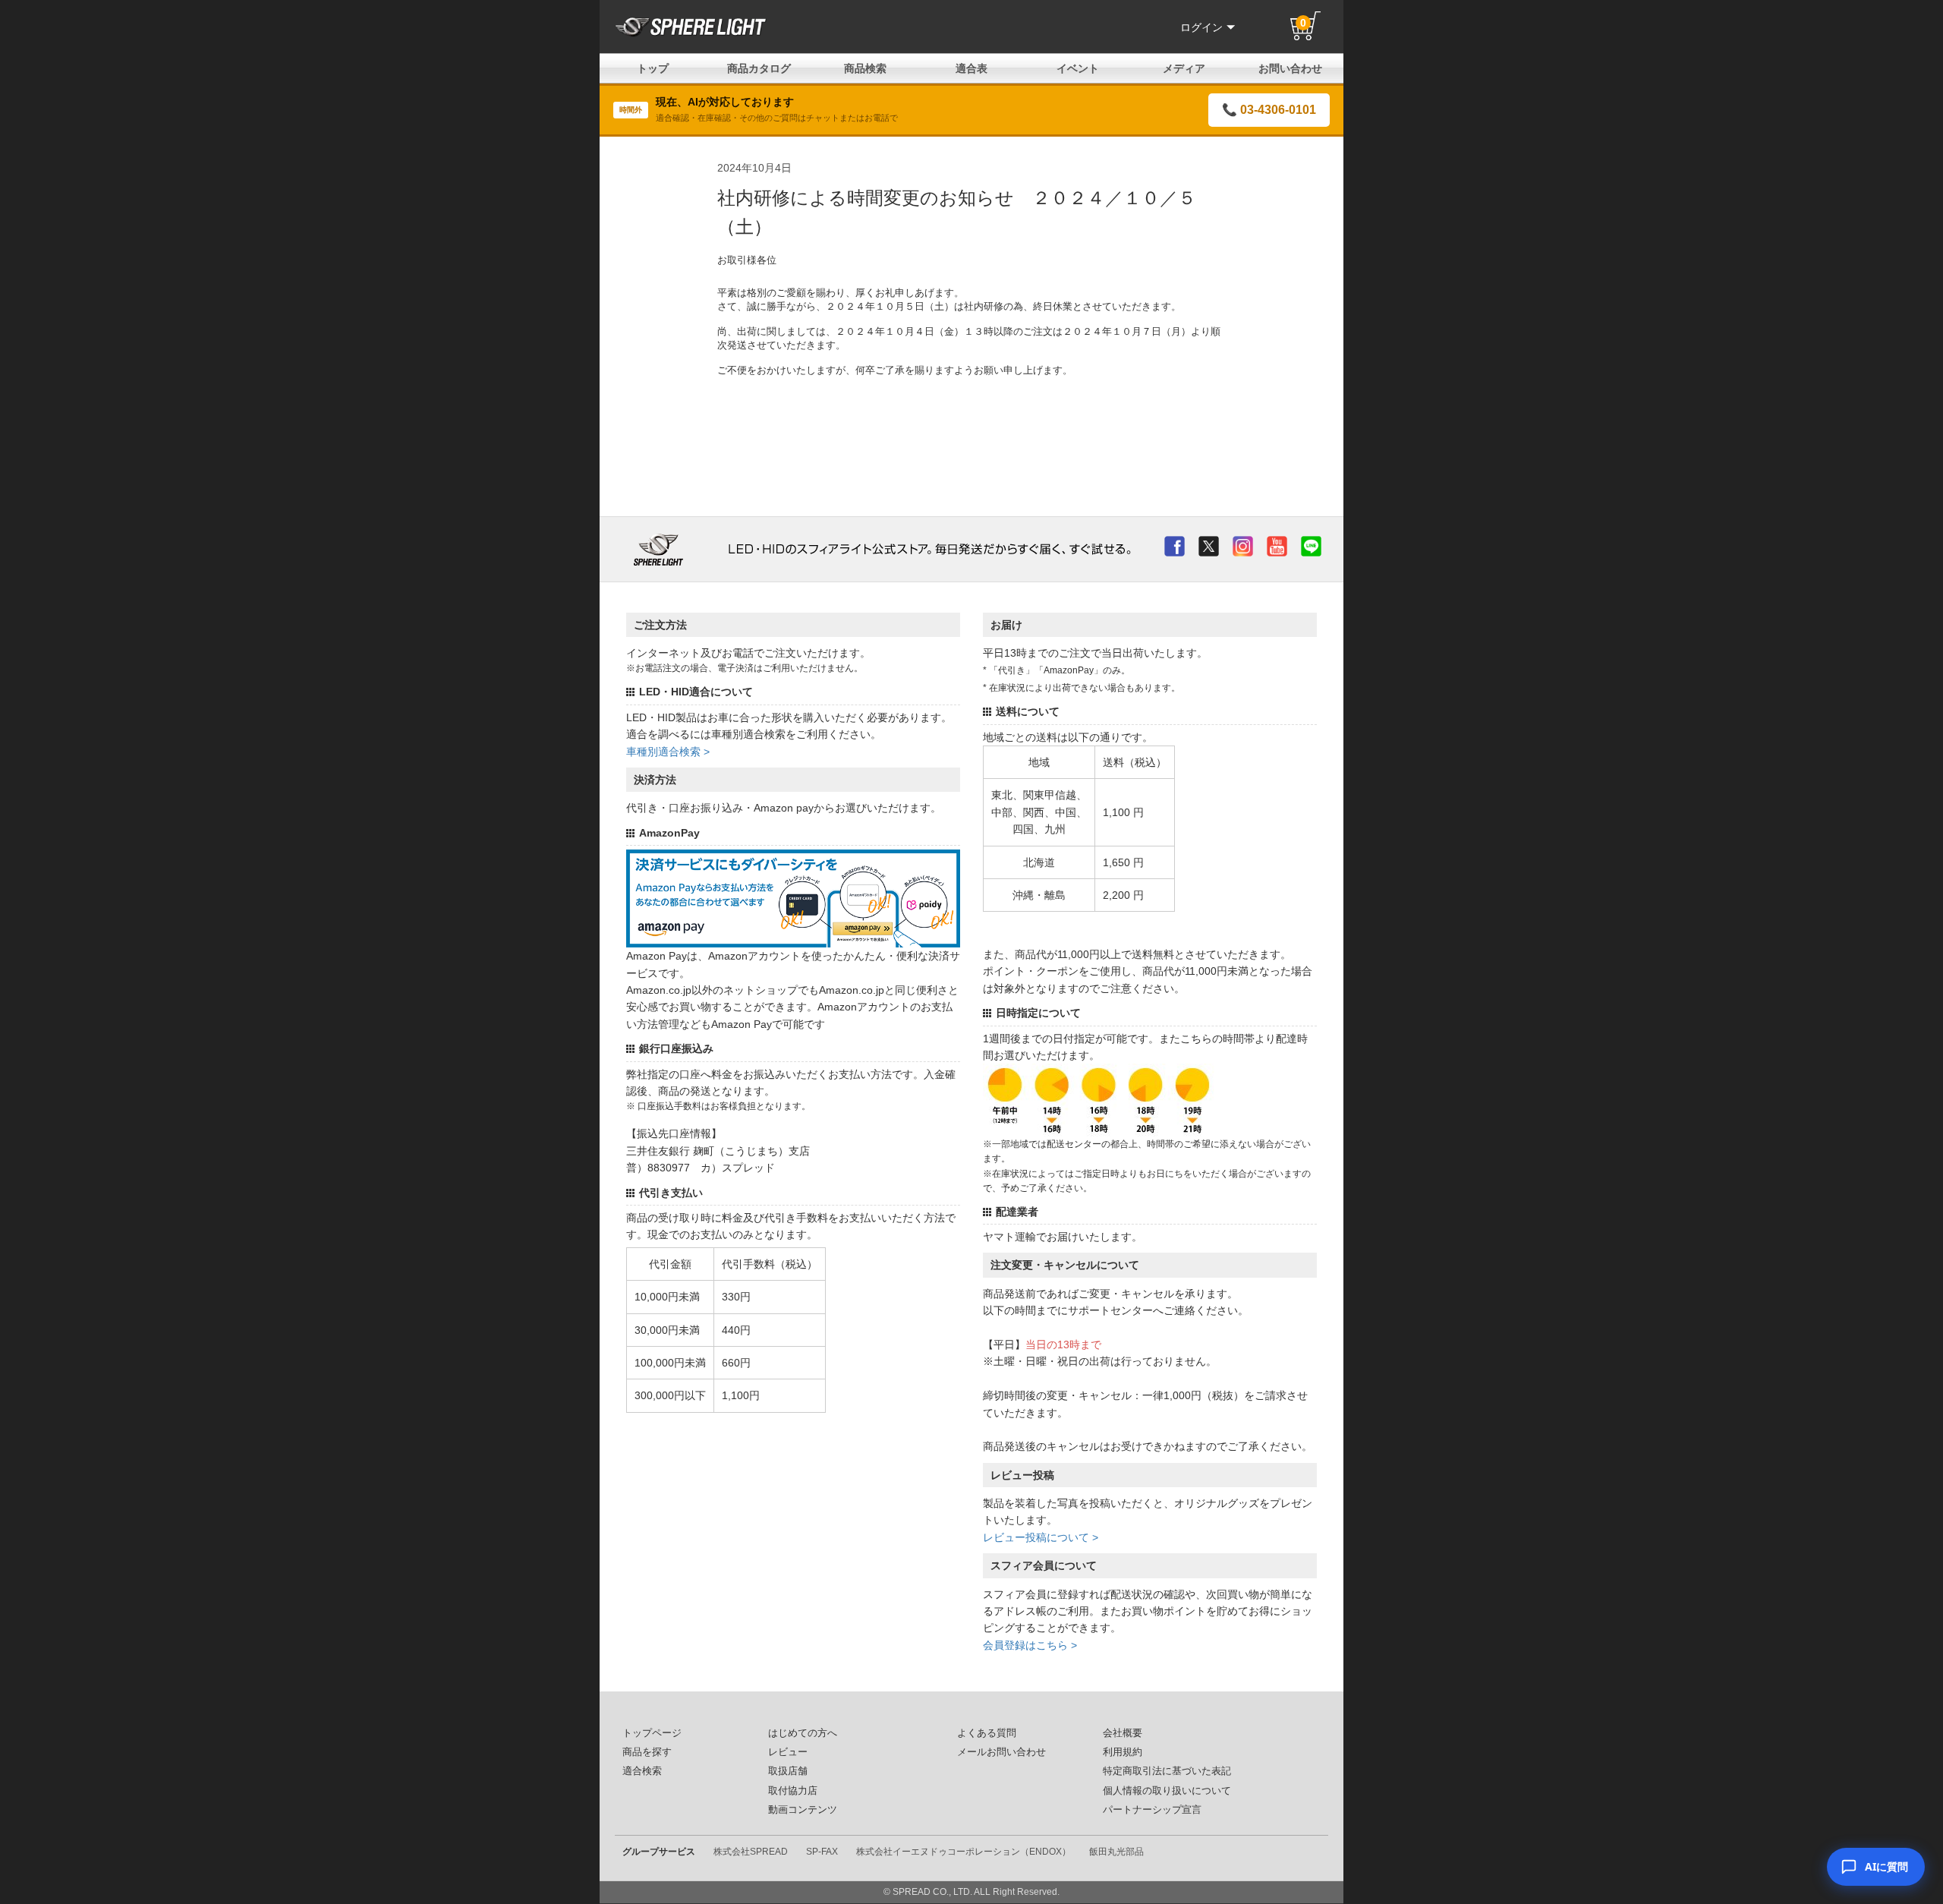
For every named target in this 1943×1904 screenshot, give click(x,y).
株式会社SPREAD (751, 1852)
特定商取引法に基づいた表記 (1167, 1771)
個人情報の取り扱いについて (1167, 1791)
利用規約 (1123, 1752)
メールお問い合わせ (1001, 1752)
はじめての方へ (803, 1733)
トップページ (652, 1733)
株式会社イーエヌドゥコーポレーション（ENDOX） (964, 1852)
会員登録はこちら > (1030, 1645)
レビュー (788, 1752)
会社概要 (1123, 1733)
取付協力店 (793, 1791)
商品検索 (865, 68)
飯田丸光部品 (1116, 1852)
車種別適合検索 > (668, 752)
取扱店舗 (788, 1771)
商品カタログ (759, 68)
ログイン (1201, 27)
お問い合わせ (1290, 68)
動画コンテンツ (803, 1810)
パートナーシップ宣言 (1152, 1810)
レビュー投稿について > (1041, 1537)
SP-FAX (822, 1852)
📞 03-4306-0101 (1269, 110)
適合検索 (642, 1771)
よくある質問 (987, 1733)
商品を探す (647, 1752)
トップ (653, 68)
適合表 (971, 68)
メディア (1184, 68)
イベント (1078, 68)
